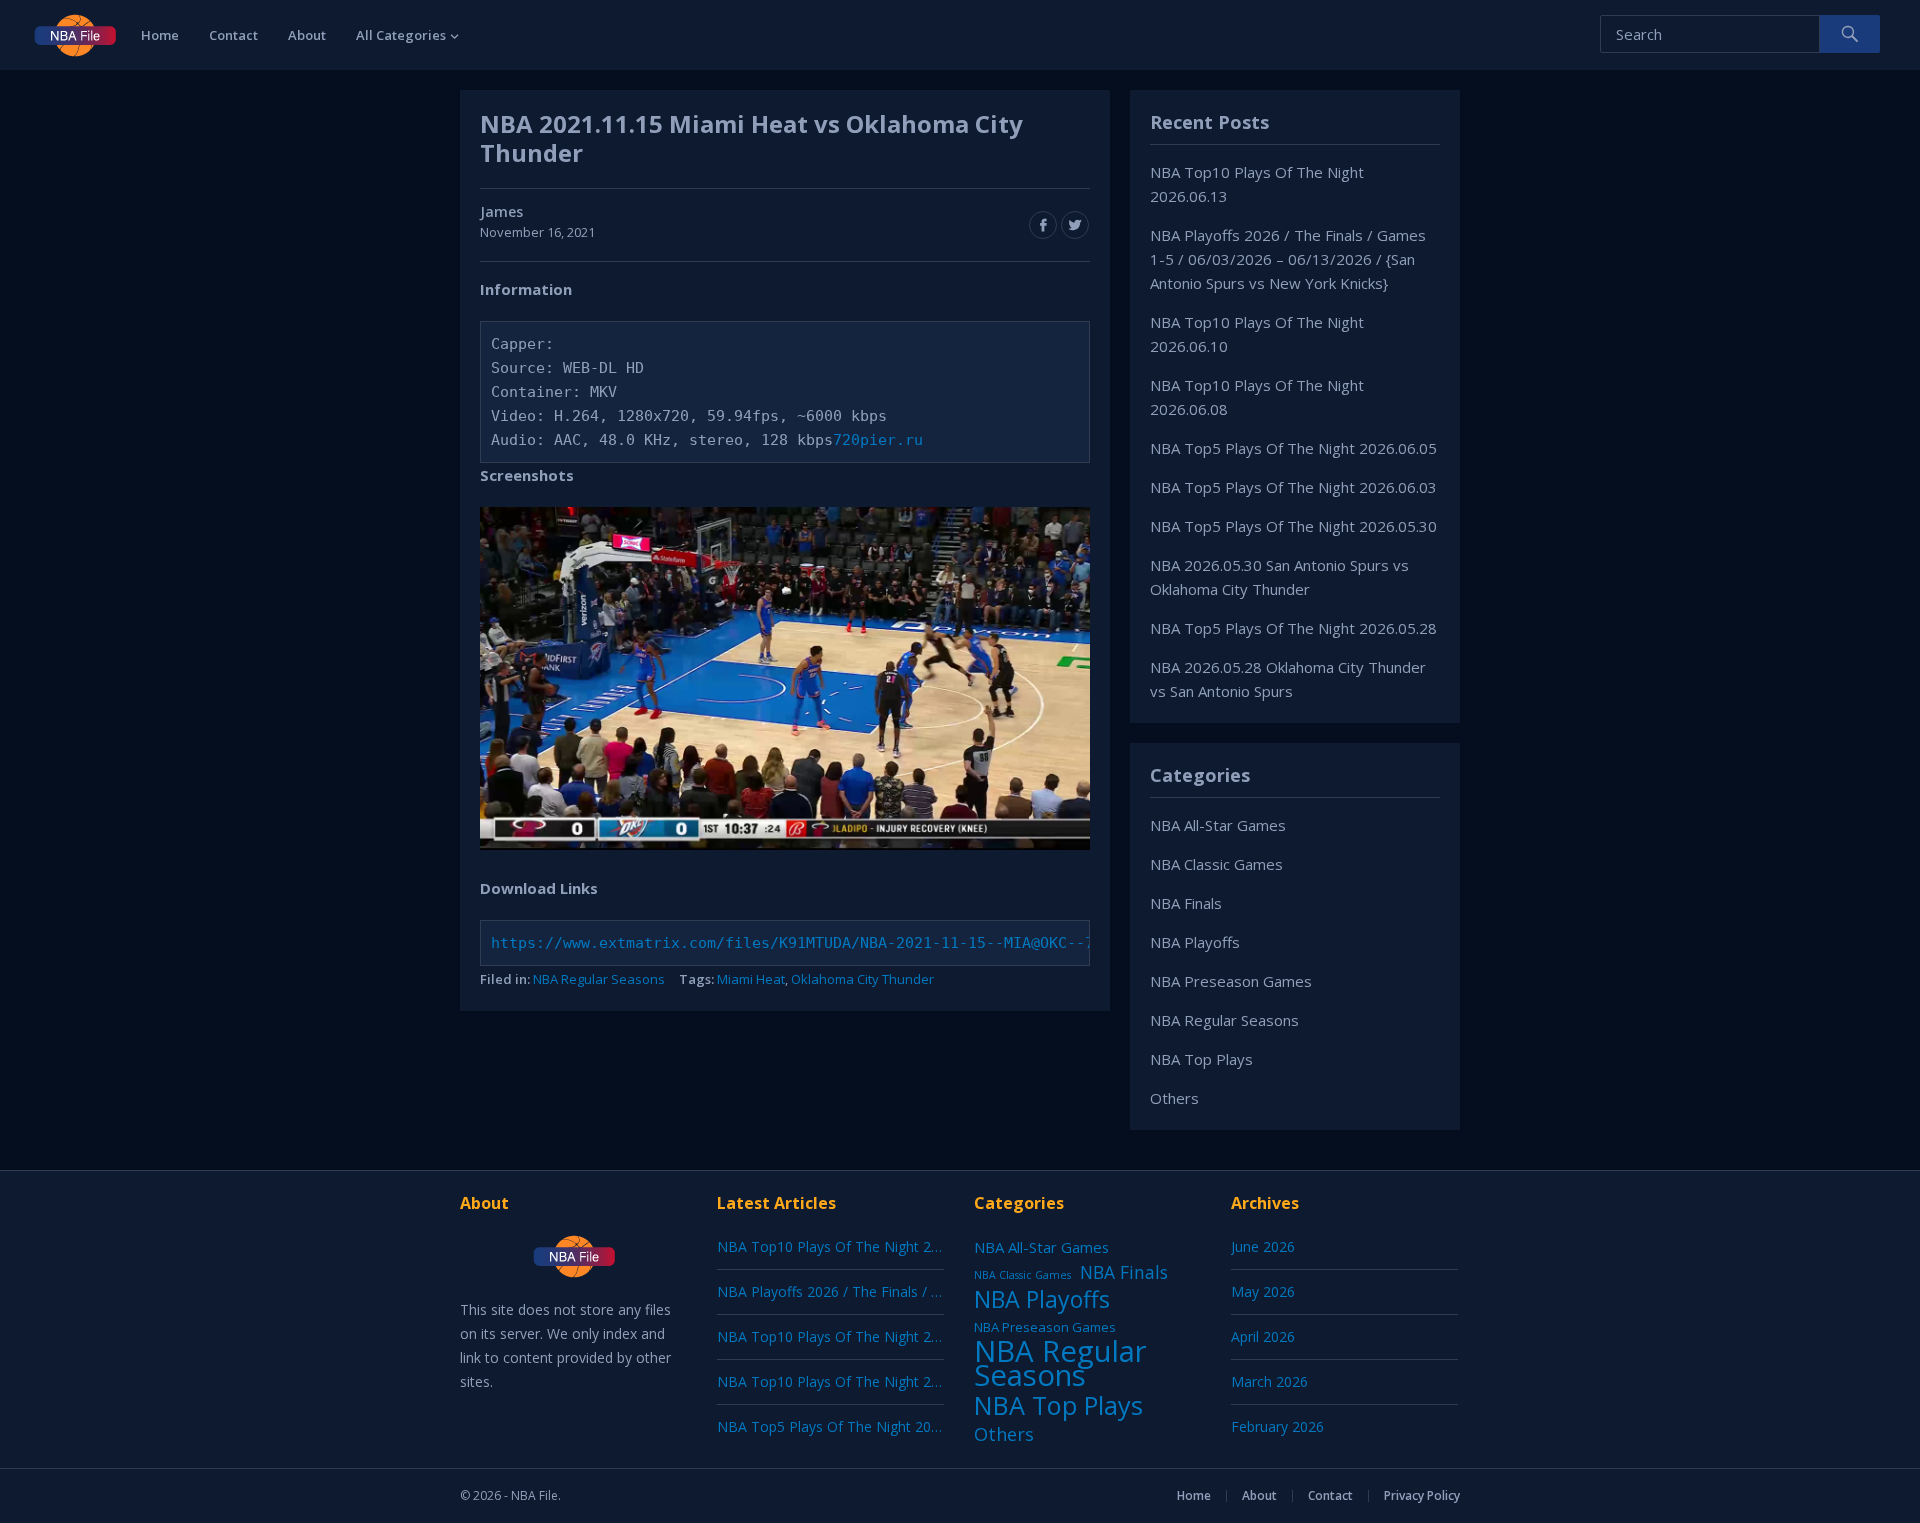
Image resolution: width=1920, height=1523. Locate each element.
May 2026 (1263, 1291)
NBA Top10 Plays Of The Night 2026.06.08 (855, 1381)
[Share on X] (1075, 225)
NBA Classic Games (1216, 864)
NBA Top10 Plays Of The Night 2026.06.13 (855, 1246)
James (501, 211)
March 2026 (1269, 1381)
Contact (233, 35)
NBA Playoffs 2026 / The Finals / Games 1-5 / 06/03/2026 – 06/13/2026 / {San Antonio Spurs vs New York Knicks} (1288, 259)
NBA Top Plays (1201, 1059)
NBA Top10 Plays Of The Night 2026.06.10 (855, 1336)
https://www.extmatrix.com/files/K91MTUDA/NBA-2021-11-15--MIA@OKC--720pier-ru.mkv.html (873, 943)
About (307, 35)
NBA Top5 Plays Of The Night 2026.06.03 (1293, 487)
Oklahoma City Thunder (862, 979)
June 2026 (1263, 1246)
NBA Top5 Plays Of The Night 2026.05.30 (1293, 526)
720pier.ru (878, 440)
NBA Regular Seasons (599, 979)
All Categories (401, 35)
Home (160, 35)
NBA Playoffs (1195, 942)
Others (1174, 1098)
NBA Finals (1186, 903)
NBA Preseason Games (1231, 981)
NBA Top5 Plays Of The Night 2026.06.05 (1293, 448)
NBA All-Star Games (1218, 825)
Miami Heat (751, 979)
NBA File (534, 1495)
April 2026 (1263, 1336)
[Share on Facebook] (1043, 225)
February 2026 (1277, 1426)
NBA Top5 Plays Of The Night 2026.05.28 (1293, 628)
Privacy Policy (1422, 1495)
